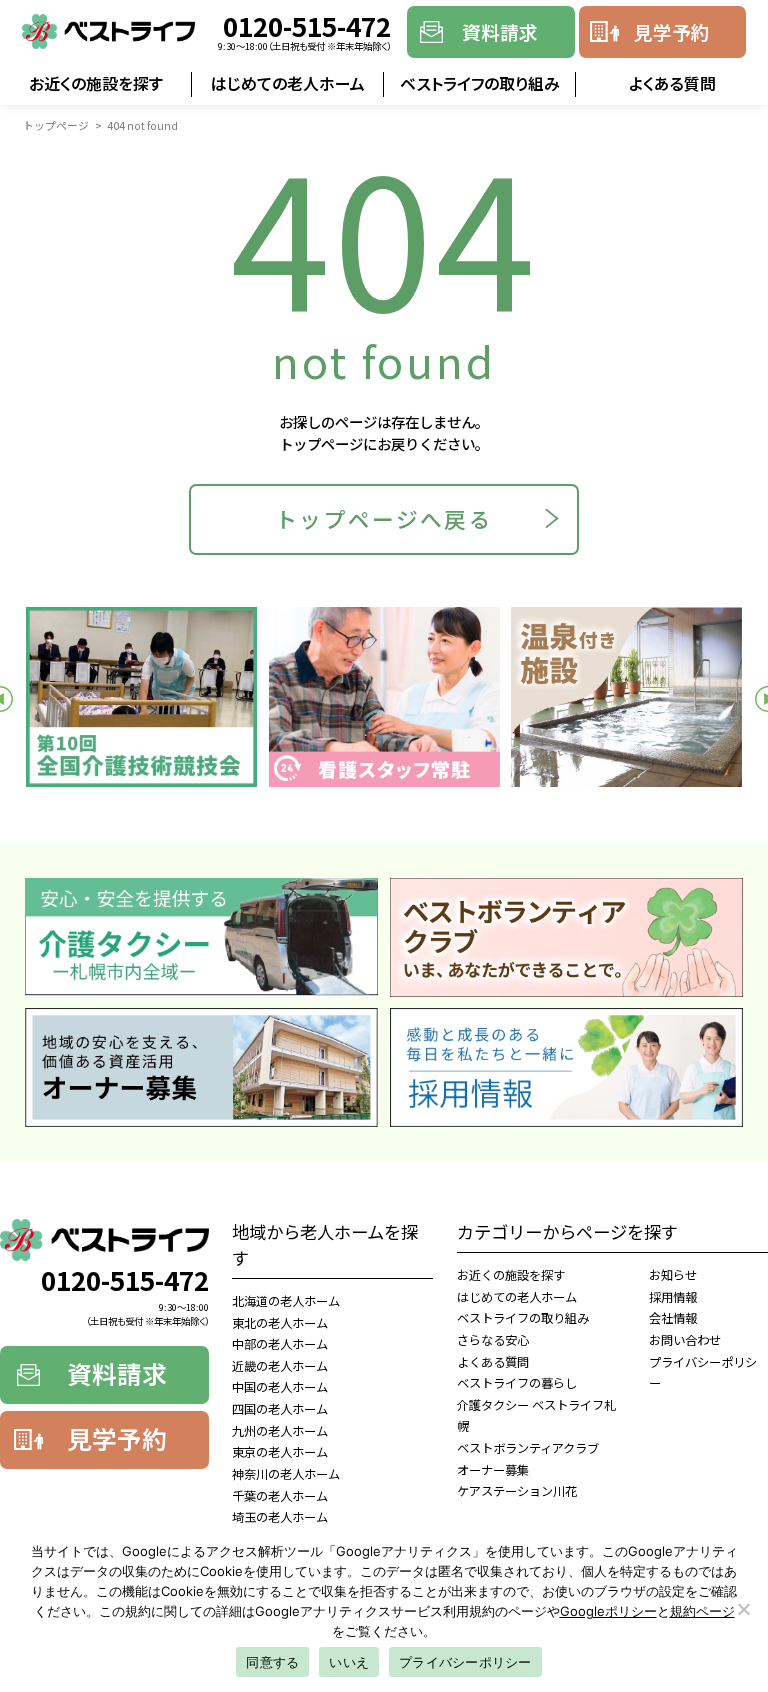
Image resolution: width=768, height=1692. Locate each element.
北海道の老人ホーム (286, 1301)
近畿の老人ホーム (280, 1366)
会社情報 (673, 1318)
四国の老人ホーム (280, 1409)
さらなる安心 (493, 1340)
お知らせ (673, 1275)
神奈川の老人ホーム (286, 1474)
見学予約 (672, 31)
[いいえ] (743, 1609)
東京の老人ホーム (280, 1452)
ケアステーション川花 (517, 1491)
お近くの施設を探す (96, 83)
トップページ (56, 125)
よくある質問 (672, 83)
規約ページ (702, 1611)
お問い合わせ (685, 1340)
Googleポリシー (608, 1611)
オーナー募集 (493, 1470)
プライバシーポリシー (703, 1373)
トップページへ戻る (384, 518)
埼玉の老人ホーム (280, 1517)
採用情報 (673, 1297)
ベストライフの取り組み (480, 83)
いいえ (349, 1662)
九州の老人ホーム (280, 1431)
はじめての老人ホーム (288, 83)
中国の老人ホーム (280, 1387)
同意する (272, 1662)
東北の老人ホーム (280, 1323)
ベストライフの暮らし (517, 1383)
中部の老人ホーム (280, 1344)
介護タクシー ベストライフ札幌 (536, 1416)
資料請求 (500, 31)
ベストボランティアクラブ (528, 1448)
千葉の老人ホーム (280, 1496)
